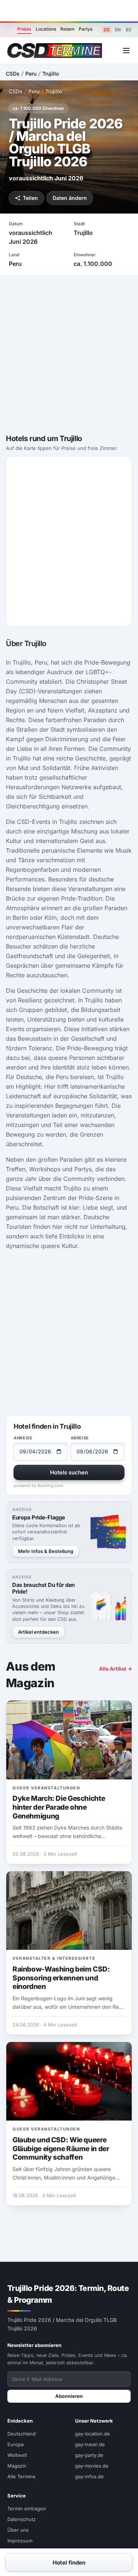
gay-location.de (93, 2434)
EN (118, 30)
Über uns (18, 2530)
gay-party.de (89, 2455)
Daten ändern (70, 198)
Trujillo (51, 74)
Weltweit (17, 2455)
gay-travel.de (90, 2444)
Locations (46, 29)
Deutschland (22, 2434)
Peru (31, 74)
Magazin (17, 2466)
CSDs (13, 74)
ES (129, 30)
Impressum (20, 2541)
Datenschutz (22, 2519)
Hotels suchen (69, 1472)
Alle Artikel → (116, 1669)
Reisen (67, 29)
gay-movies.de (92, 2466)
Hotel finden (69, 2563)
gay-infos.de (89, 2476)
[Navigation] (126, 51)
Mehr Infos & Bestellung (46, 1551)
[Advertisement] (69, 11)
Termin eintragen (27, 2509)
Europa (15, 2444)
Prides (24, 29)
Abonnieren (69, 2396)
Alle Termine (22, 2476)
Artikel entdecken (38, 1632)
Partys (86, 29)
